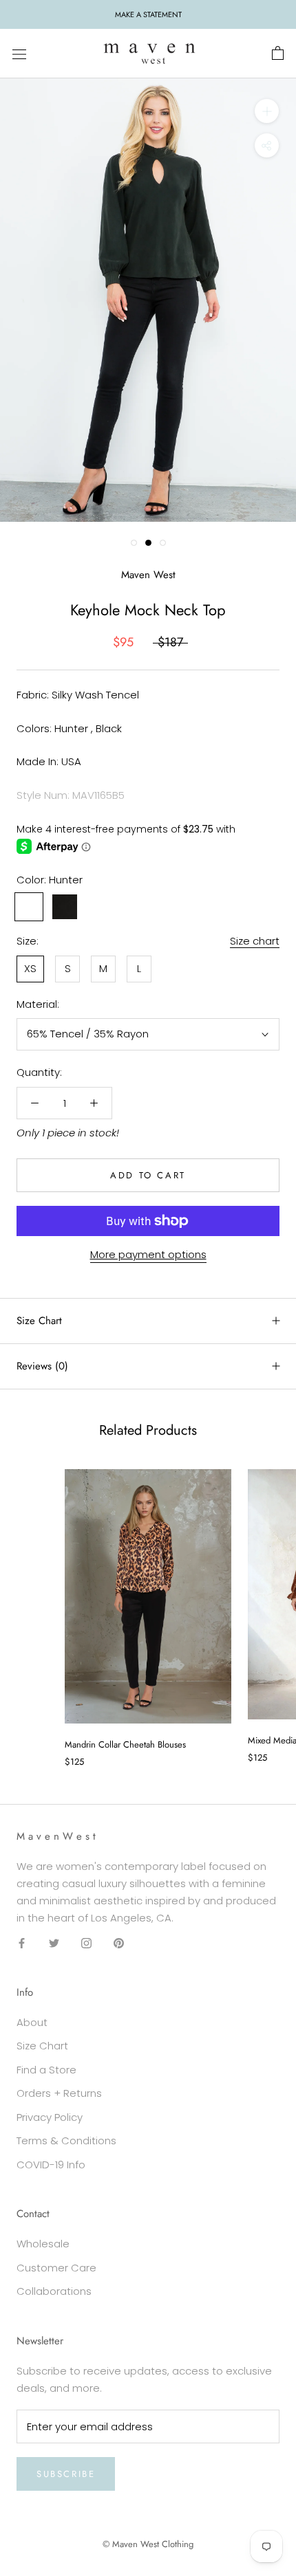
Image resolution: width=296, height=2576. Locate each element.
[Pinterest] (119, 1942)
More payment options (148, 1254)
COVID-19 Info (51, 2165)
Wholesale (43, 2244)
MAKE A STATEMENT (148, 14)
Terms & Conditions (66, 2140)
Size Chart (39, 1321)
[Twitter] (54, 1942)
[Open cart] (278, 54)
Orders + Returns (59, 2093)
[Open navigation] (19, 54)
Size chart (255, 941)
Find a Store (46, 2070)
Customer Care (56, 2268)
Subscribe (66, 2474)
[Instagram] (86, 1942)
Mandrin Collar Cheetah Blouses (125, 1744)
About (32, 2022)
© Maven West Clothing (148, 2544)
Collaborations (54, 2291)
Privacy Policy (50, 2117)
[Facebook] (22, 1942)
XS (30, 968)
